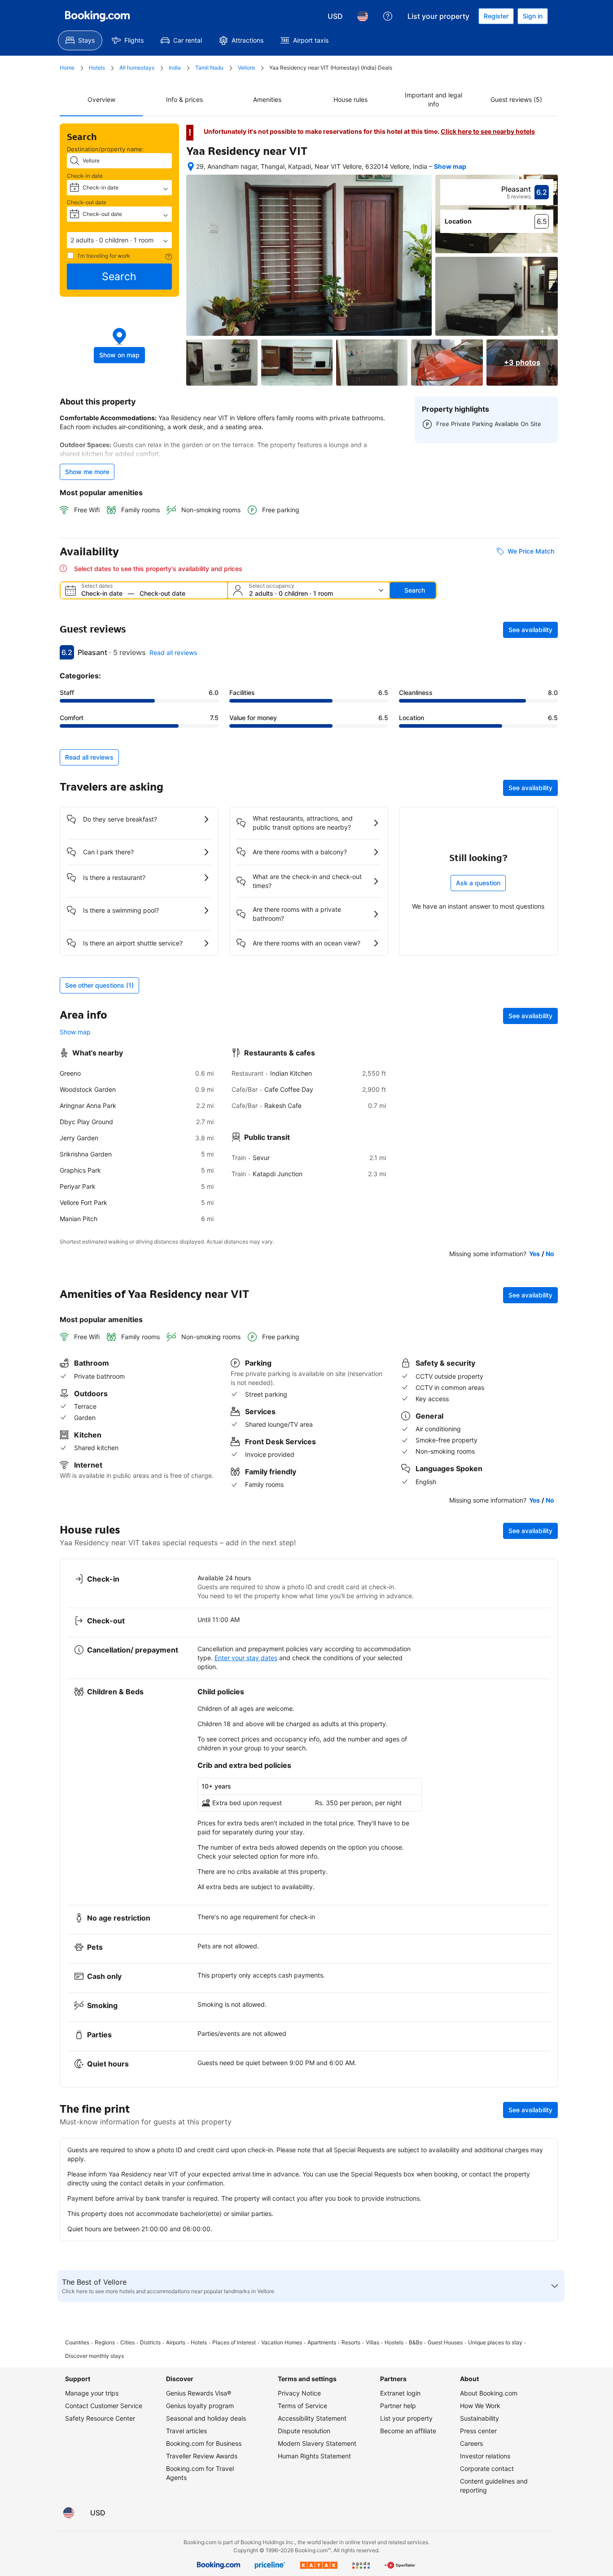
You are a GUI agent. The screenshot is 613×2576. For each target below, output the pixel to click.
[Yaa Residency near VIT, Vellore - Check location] (191, 167)
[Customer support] (388, 16)
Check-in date (85, 176)
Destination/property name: (105, 149)
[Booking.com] (97, 16)
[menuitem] (80, 40)
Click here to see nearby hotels (488, 131)
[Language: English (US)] (363, 16)
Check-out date (87, 202)
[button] (119, 240)
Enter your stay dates (246, 1658)
